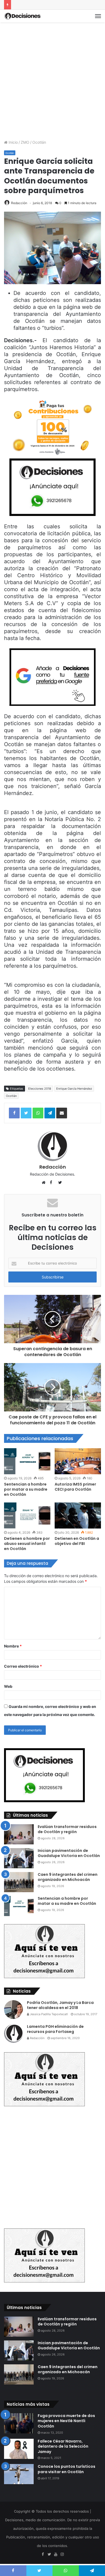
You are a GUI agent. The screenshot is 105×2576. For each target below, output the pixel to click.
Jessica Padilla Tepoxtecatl (48, 2014)
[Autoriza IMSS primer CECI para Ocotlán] (78, 1461)
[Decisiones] (23, 16)
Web (8, 1686)
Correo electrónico (23, 1666)
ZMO (25, 142)
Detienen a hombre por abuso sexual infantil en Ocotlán (27, 1544)
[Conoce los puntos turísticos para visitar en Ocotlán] (19, 2474)
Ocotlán (39, 142)
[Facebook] (43, 2555)
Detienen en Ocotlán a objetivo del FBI (77, 1541)
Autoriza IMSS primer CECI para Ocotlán (75, 1487)
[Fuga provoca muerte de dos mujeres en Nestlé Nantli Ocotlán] (19, 2423)
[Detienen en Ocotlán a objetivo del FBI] (78, 1515)
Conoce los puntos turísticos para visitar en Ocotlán (66, 2469)
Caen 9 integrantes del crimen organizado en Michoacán (68, 1877)
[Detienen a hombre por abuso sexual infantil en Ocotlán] (27, 1515)
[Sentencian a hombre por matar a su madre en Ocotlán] (27, 1461)
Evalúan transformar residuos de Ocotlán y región (67, 1829)
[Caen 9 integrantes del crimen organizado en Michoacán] (19, 1882)
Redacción (19, 203)
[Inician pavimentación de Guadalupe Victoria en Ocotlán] (19, 1858)
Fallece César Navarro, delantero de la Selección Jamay (63, 2446)
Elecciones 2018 (40, 1089)
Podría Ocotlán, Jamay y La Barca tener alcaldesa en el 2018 (60, 2005)
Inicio (13, 142)
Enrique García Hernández (74, 1089)
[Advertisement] (52, 80)
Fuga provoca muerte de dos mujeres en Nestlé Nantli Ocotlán (66, 2421)
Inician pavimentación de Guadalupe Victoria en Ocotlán (69, 1853)
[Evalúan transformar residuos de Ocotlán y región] (19, 1834)
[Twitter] (49, 2555)
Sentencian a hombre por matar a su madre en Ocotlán (26, 1489)
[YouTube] (56, 2555)
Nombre (13, 1646)
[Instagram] (62, 2555)
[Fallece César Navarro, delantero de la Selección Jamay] (19, 2449)
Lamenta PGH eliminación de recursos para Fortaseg (55, 2029)
